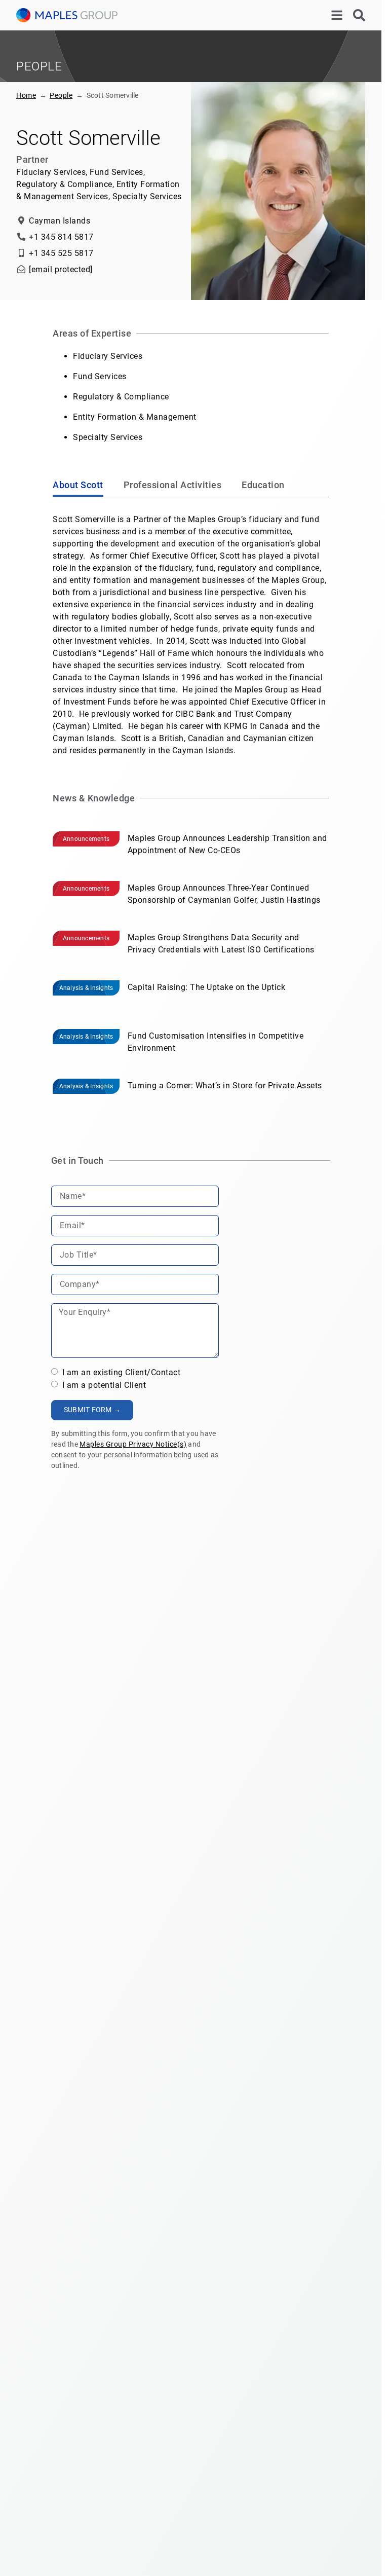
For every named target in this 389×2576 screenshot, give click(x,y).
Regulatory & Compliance (121, 397)
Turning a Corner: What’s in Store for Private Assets (225, 1085)
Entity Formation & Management (135, 417)
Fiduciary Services (108, 356)
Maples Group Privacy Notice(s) (133, 1444)
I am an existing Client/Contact (120, 1372)
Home (26, 95)
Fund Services (100, 376)
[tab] (78, 486)
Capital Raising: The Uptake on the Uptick (207, 987)
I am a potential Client (103, 1385)
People (61, 95)
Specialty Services (108, 437)
